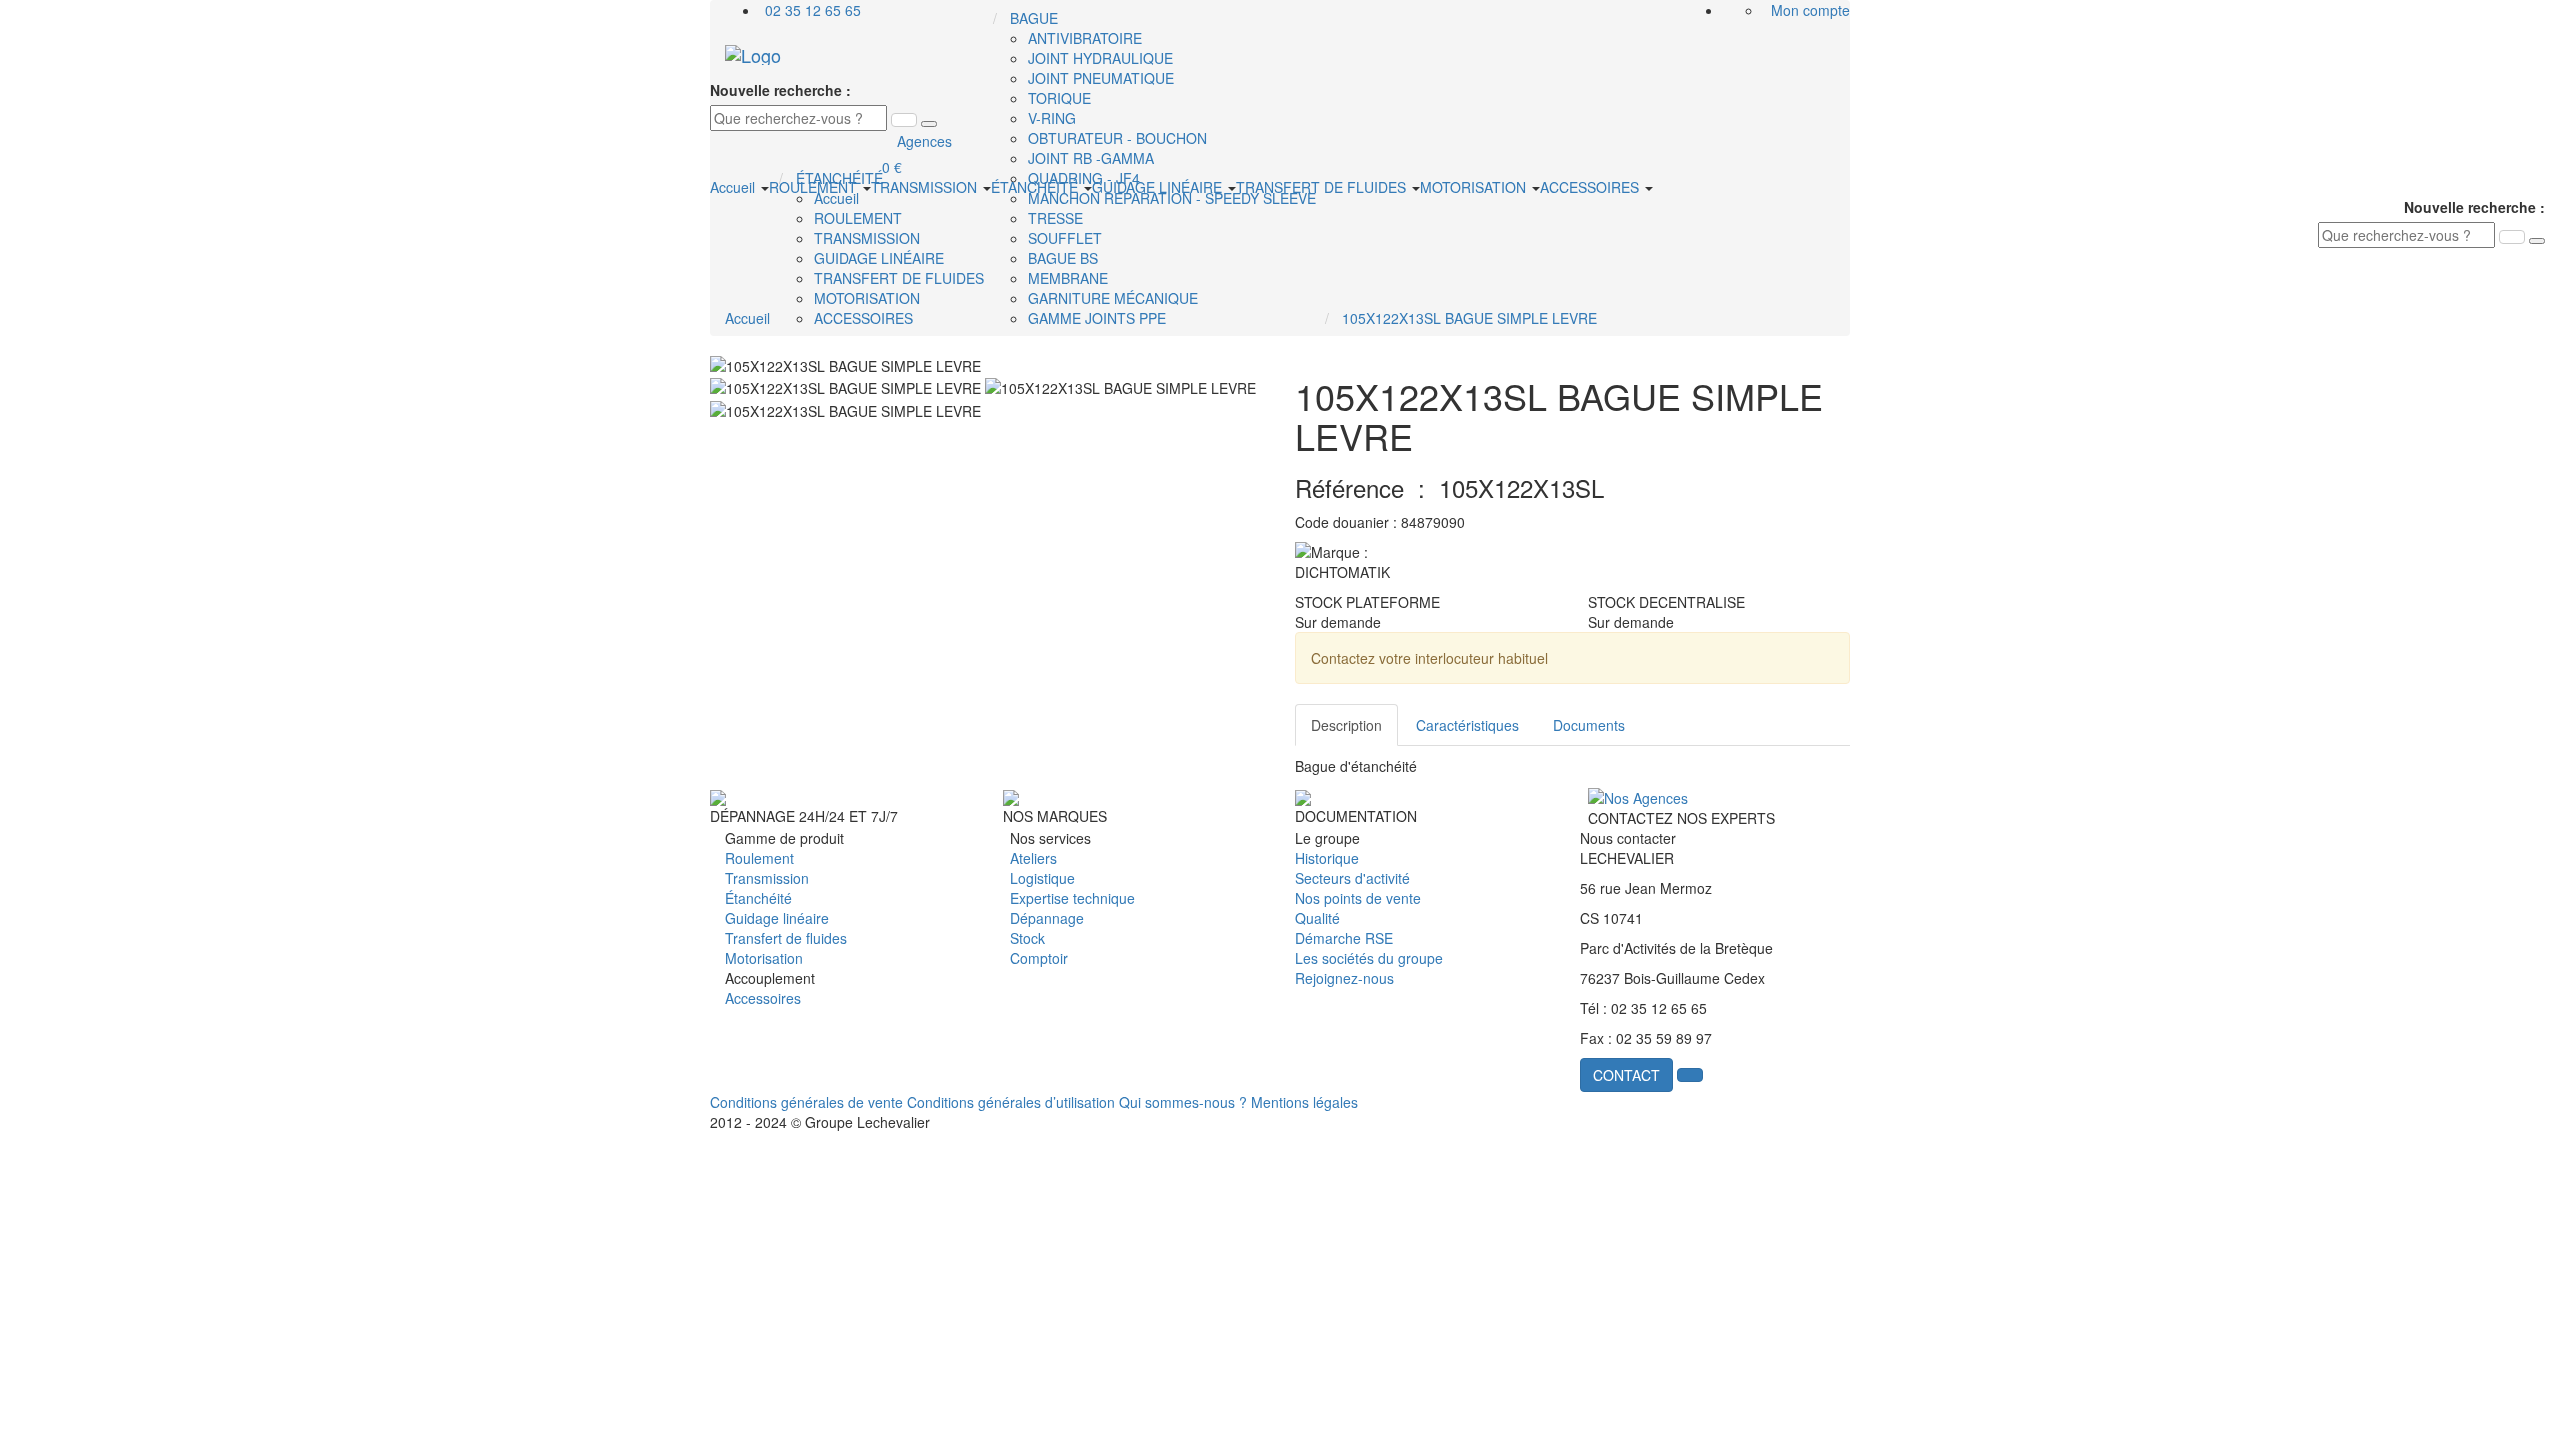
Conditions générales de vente (806, 1102)
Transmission (767, 878)
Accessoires (763, 998)
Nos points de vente (1358, 898)
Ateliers (1033, 858)
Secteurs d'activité (1352, 878)
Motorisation (764, 958)
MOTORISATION (1475, 187)
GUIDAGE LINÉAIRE (1159, 187)
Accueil (734, 187)
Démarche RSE (1344, 938)
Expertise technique (1072, 898)
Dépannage (1047, 918)
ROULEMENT (815, 187)
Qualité (1317, 918)
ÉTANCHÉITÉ (1036, 187)
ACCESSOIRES (1591, 187)
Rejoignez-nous (1344, 978)
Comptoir (1039, 958)
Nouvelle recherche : (780, 90)
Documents (1589, 725)
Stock (1027, 938)
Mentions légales (1304, 1102)
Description (1346, 725)
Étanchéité (758, 898)
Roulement (759, 858)
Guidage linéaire (777, 918)
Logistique (1042, 878)
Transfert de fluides (786, 938)
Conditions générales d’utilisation (1011, 1102)
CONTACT (1626, 1075)
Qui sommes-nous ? (1183, 1102)
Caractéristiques (1467, 725)
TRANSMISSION (926, 187)
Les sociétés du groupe (1369, 958)
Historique (1327, 858)
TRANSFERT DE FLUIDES (1323, 187)
